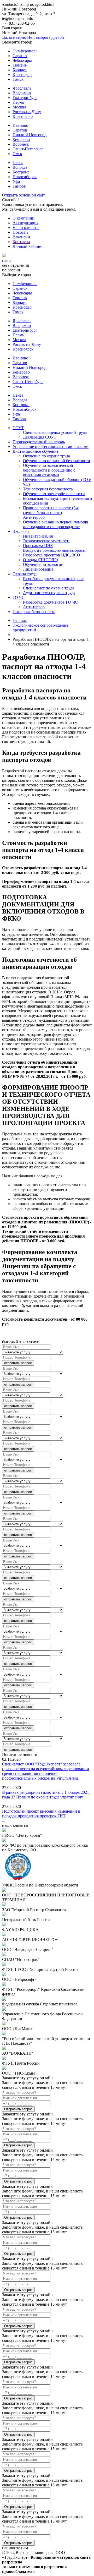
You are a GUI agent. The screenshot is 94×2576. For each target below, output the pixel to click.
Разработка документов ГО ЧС (50, 602)
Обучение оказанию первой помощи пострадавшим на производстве (56, 524)
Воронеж (21, 144)
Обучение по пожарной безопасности (57, 461)
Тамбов (19, 186)
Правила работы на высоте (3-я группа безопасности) (51, 510)
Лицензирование (38, 569)
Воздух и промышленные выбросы (54, 550)
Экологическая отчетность (47, 541)
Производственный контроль (39, 442)
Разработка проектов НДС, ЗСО (52, 555)
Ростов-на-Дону (27, 112)
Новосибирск (25, 177)
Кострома (21, 172)
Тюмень (20, 65)
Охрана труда (25, 574)
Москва (19, 107)
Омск (17, 154)
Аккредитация (25, 223)
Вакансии (21, 237)
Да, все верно (14, 37)
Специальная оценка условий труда (55, 432)
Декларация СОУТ (40, 437)
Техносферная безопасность (48, 489)
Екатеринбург (25, 98)
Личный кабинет (28, 246)
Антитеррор (34, 517)
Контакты (21, 242)
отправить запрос (18, 1363)
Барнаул (20, 70)
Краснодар (22, 75)
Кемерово (21, 140)
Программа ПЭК (38, 546)
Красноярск (23, 116)
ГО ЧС (19, 597)
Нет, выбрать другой (46, 37)
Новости (20, 232)
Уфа (16, 181)
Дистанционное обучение (36, 451)
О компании (23, 218)
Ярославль (22, 88)
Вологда (20, 167)
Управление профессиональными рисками (51, 447)
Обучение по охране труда (46, 456)
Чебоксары (22, 60)
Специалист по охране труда (49, 588)
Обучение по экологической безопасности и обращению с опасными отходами (49, 470)
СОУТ (18, 428)
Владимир (22, 93)
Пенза (18, 163)
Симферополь (25, 51)
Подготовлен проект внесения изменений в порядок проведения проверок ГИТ (41, 1814)
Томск (18, 79)
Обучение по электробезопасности (54, 494)
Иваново (20, 125)
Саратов (20, 130)
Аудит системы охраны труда (49, 593)
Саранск (20, 56)
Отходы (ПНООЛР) (40, 560)
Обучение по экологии (43, 564)
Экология (21, 531)
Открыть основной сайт (23, 195)
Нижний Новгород (30, 135)
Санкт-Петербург (28, 149)
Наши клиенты (26, 228)
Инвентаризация (38, 536)
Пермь (18, 102)
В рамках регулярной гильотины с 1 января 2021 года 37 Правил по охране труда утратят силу (46, 1795)
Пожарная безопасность (34, 612)
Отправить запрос (18, 2109)
